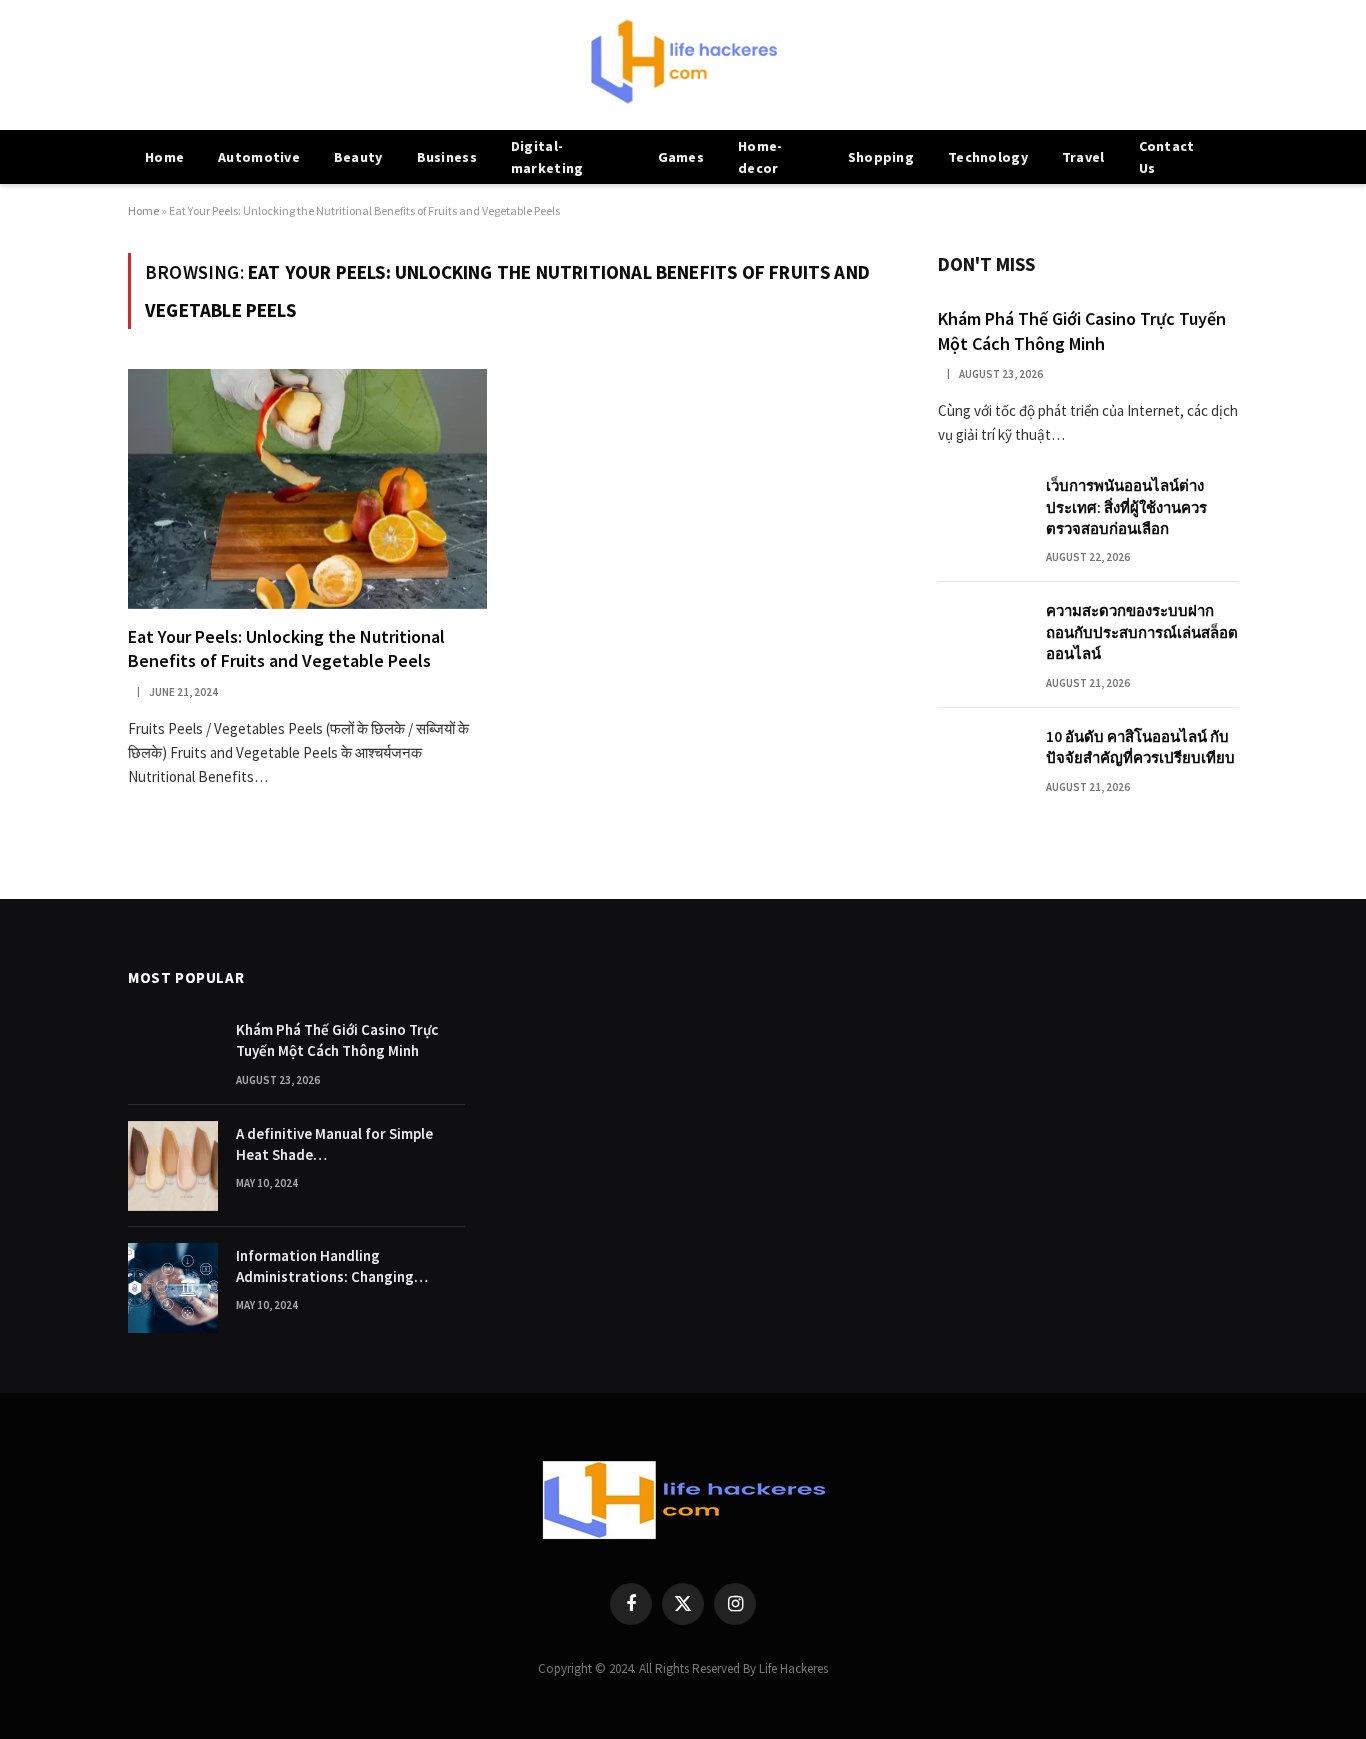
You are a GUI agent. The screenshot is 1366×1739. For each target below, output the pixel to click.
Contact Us (1167, 157)
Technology (988, 157)
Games (681, 157)
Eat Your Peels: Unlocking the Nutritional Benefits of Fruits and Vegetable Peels (286, 648)
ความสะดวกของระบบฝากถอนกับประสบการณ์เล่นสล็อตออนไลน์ (1142, 632)
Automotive (259, 157)
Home (164, 157)
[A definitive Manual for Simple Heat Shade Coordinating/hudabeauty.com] (173, 1166)
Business (447, 157)
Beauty (358, 157)
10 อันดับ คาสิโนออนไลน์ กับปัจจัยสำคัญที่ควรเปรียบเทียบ (1140, 747)
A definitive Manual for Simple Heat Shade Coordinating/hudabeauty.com (339, 1145)
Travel (1083, 157)
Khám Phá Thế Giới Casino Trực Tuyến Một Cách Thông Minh (1082, 330)
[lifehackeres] (683, 65)
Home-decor (760, 157)
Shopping (881, 157)
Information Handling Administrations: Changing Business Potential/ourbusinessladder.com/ (350, 1267)
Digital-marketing (547, 157)
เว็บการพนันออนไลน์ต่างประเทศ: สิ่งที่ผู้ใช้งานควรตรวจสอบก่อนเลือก (1126, 507)
